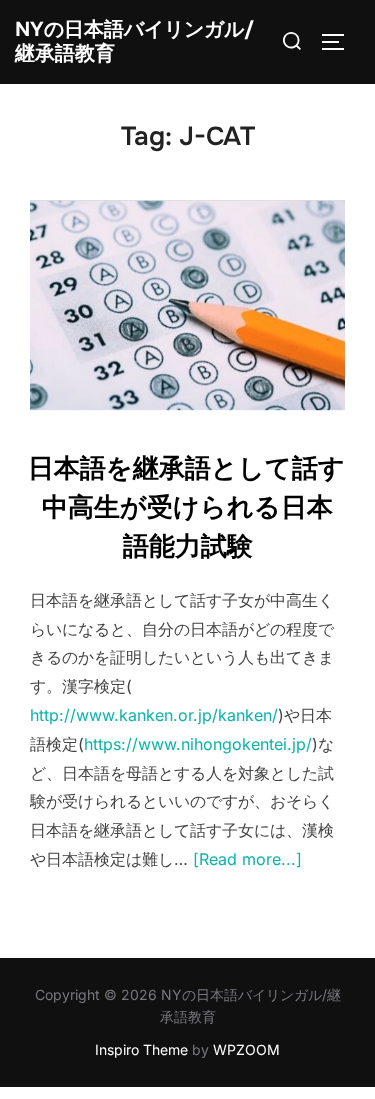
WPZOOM (246, 1049)
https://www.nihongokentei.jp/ (198, 744)
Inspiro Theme (141, 1049)
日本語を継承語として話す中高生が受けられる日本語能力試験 (186, 507)
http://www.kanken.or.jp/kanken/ (154, 715)
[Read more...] (247, 859)
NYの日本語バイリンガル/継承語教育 (134, 42)
